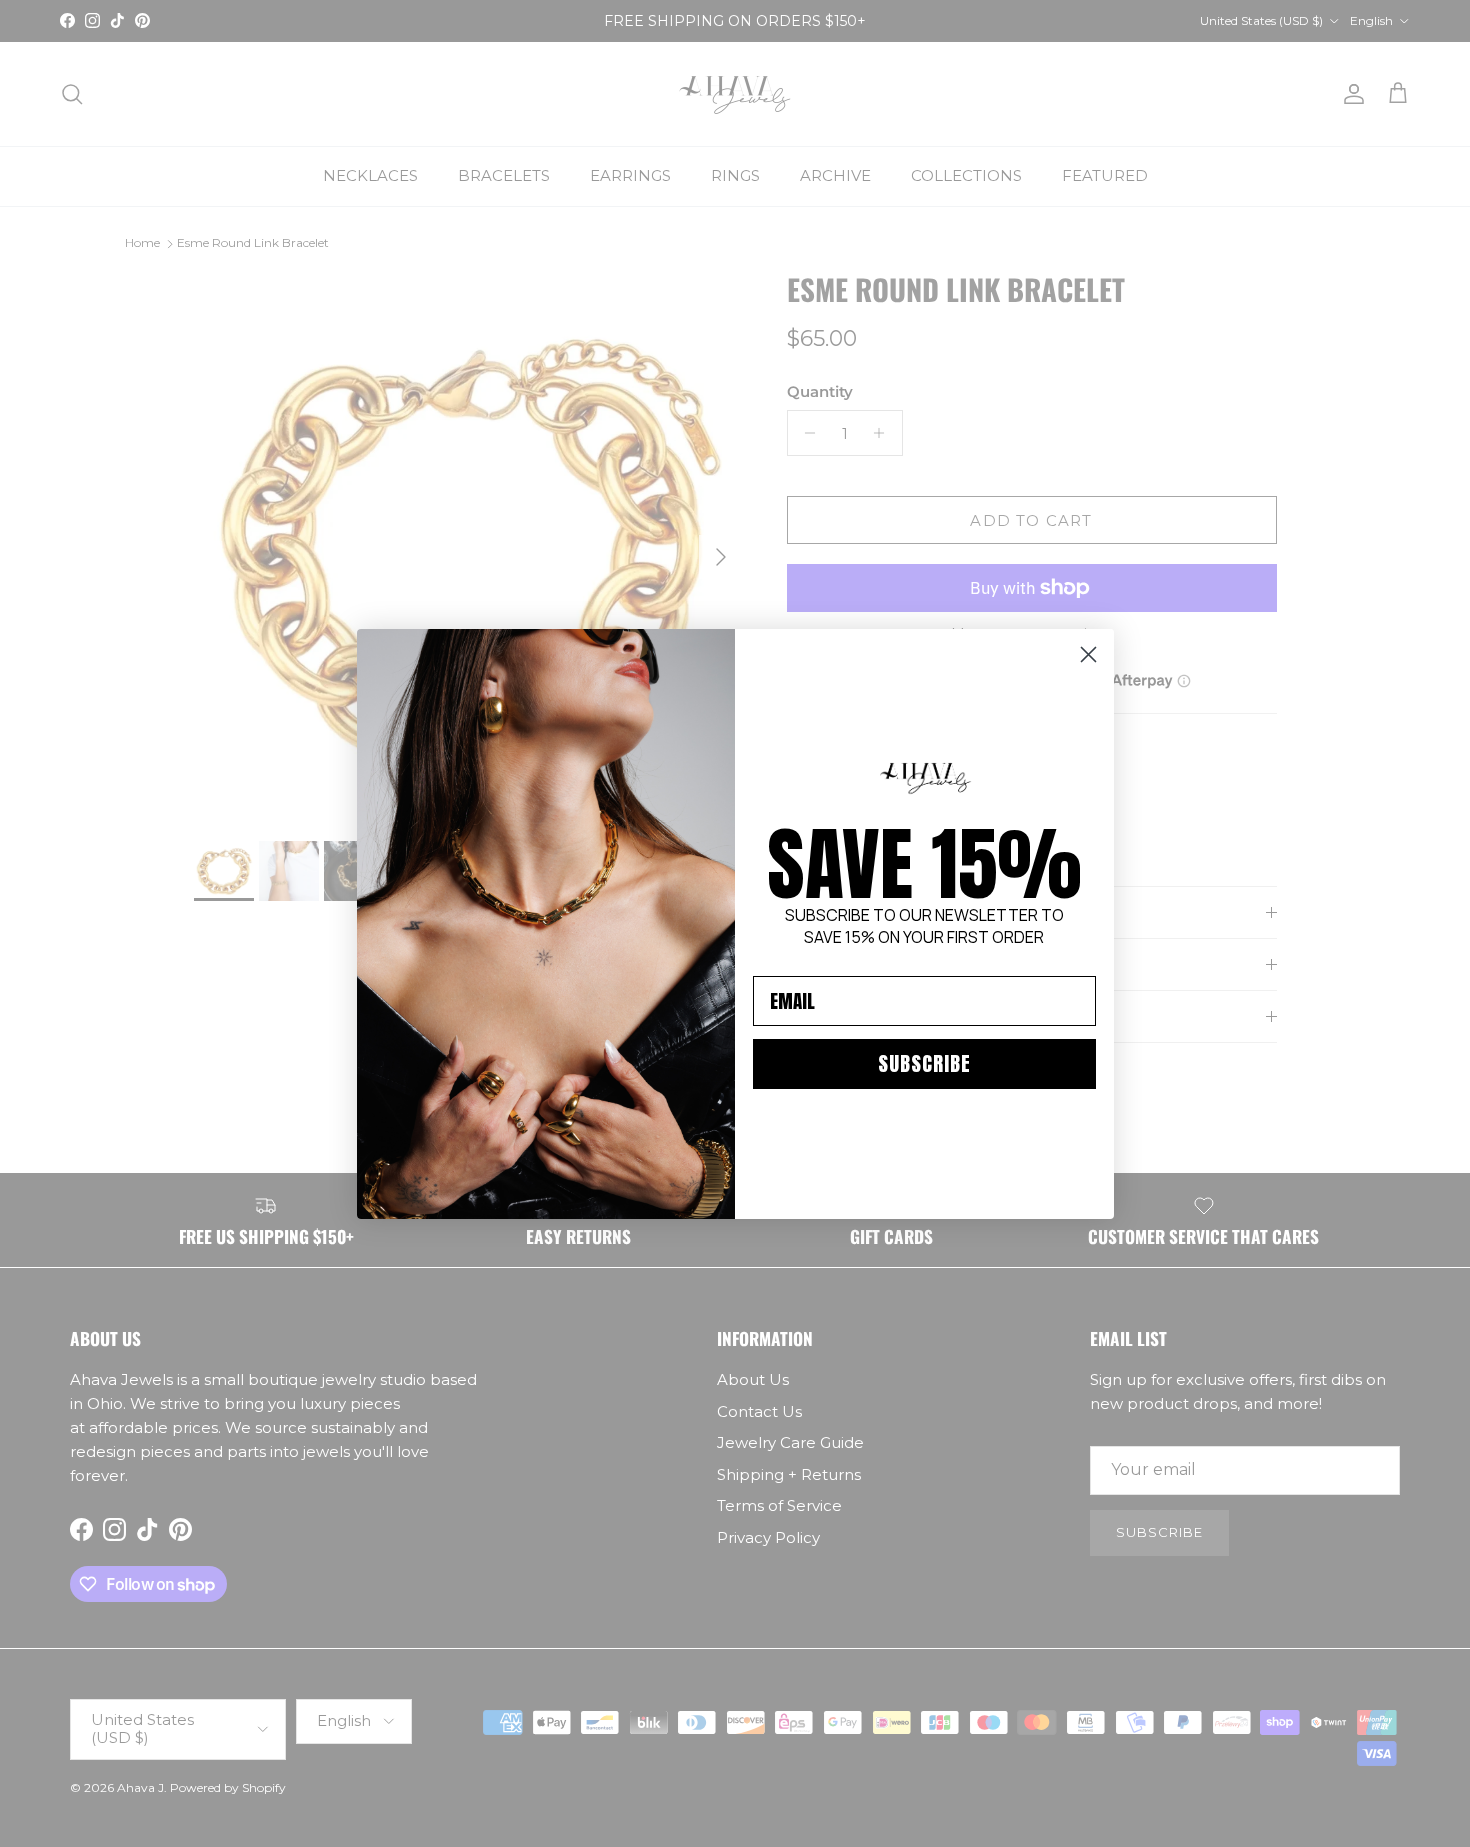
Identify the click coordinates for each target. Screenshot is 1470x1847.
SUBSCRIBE (924, 1063)
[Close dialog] (1088, 654)
